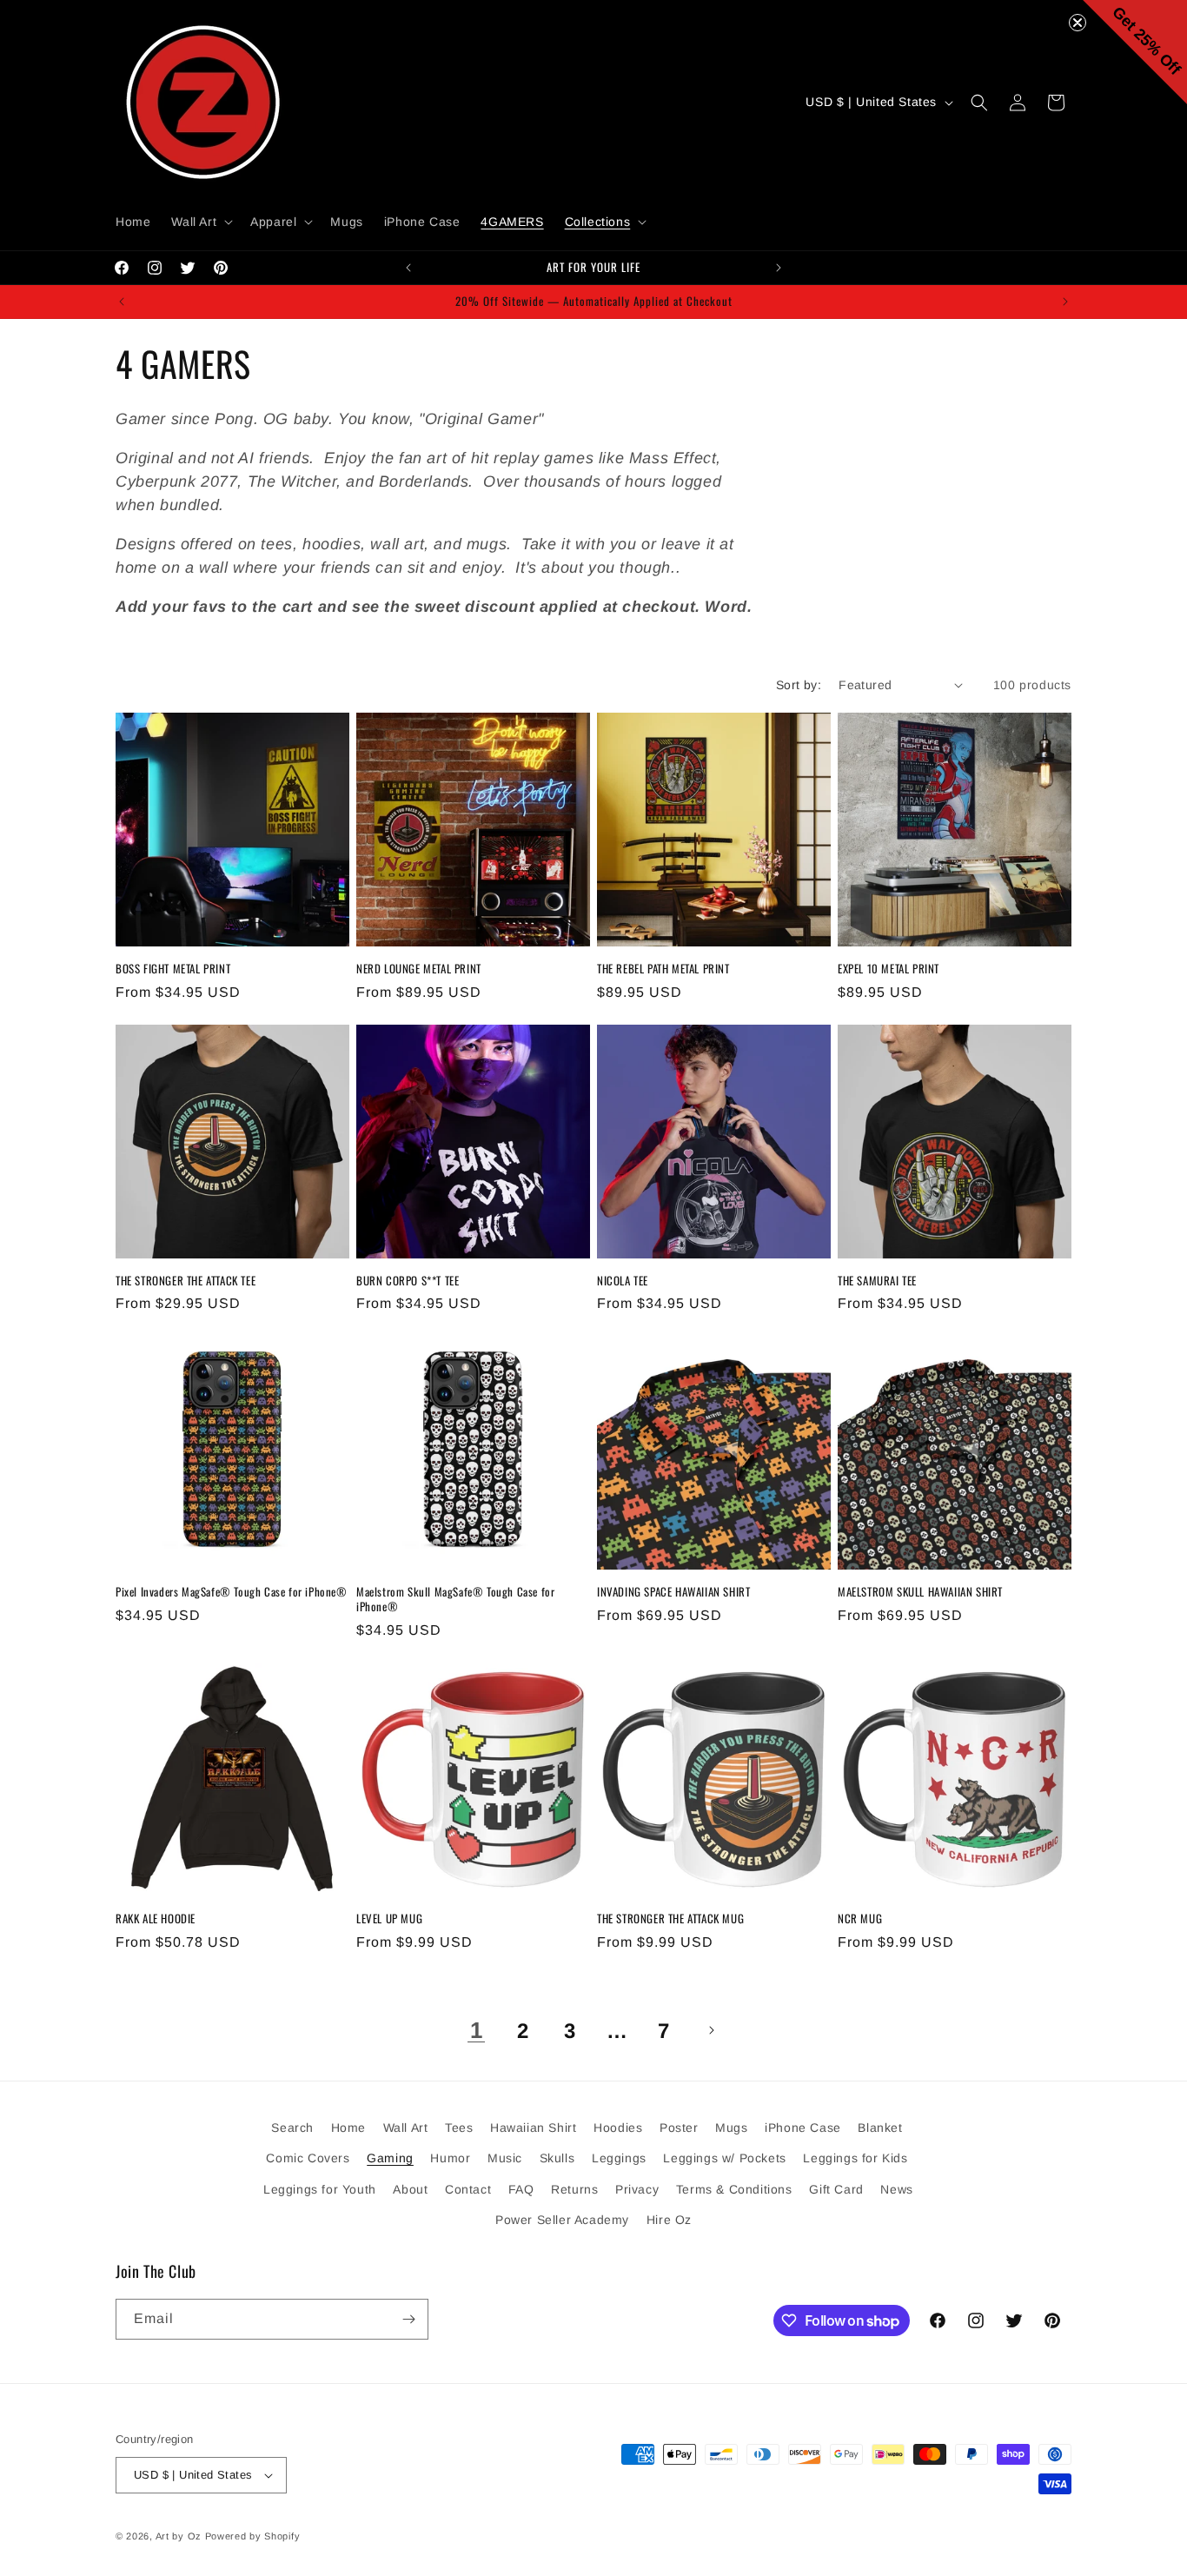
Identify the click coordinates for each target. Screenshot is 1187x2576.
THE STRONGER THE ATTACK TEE (186, 1281)
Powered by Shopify (253, 2536)
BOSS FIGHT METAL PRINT (173, 969)
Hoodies (618, 2128)
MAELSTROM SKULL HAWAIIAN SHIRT (920, 1592)
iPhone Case (803, 2128)
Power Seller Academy (562, 2220)
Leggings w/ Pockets (724, 2158)
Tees (459, 2128)
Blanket (880, 2128)
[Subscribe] (408, 2319)
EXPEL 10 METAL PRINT (889, 969)
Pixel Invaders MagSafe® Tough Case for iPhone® (232, 1592)
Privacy (637, 2189)
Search (292, 2128)
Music (505, 2158)
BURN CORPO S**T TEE (408, 1281)
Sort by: (799, 685)
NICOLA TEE (623, 1281)
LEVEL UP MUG (389, 1919)
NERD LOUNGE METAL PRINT (419, 969)
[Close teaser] (1078, 23)
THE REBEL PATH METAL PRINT (663, 969)
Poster (679, 2128)
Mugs (731, 2128)
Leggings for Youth (320, 2189)
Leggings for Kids (855, 2158)
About (410, 2189)
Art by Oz (179, 2536)
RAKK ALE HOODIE (156, 1919)
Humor (450, 2158)
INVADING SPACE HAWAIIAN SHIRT (673, 1592)
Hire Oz (669, 2220)
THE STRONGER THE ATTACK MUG (670, 1919)
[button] (200, 222)
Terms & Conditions (734, 2189)
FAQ (521, 2189)
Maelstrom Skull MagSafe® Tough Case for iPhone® (455, 1599)
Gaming (390, 2158)
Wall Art (406, 2128)
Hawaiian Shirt (533, 2128)
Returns (574, 2189)
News (896, 2189)
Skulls (557, 2158)
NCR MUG (860, 1919)
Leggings (619, 2158)
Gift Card (836, 2189)
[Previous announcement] (408, 268)
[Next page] (711, 2030)
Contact (468, 2189)
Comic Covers (308, 2158)
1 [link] (477, 2030)
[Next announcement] (779, 268)
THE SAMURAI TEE (877, 1281)
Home (348, 2128)
